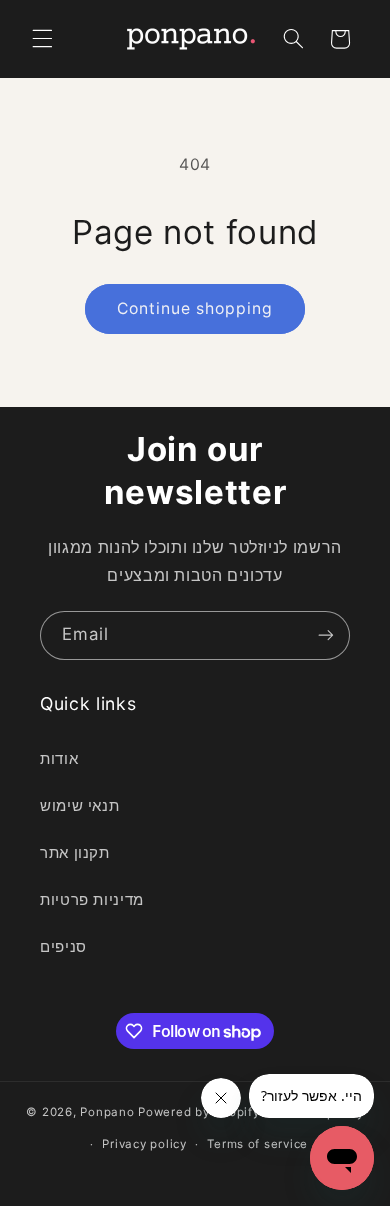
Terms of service (257, 1144)
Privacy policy (144, 1144)
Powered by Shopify (198, 1113)
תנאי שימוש (79, 806)
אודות (59, 759)
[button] (42, 39)
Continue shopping (195, 308)
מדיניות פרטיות (92, 900)
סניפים (63, 947)
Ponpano (107, 1113)
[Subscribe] (326, 635)
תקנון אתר (75, 853)
